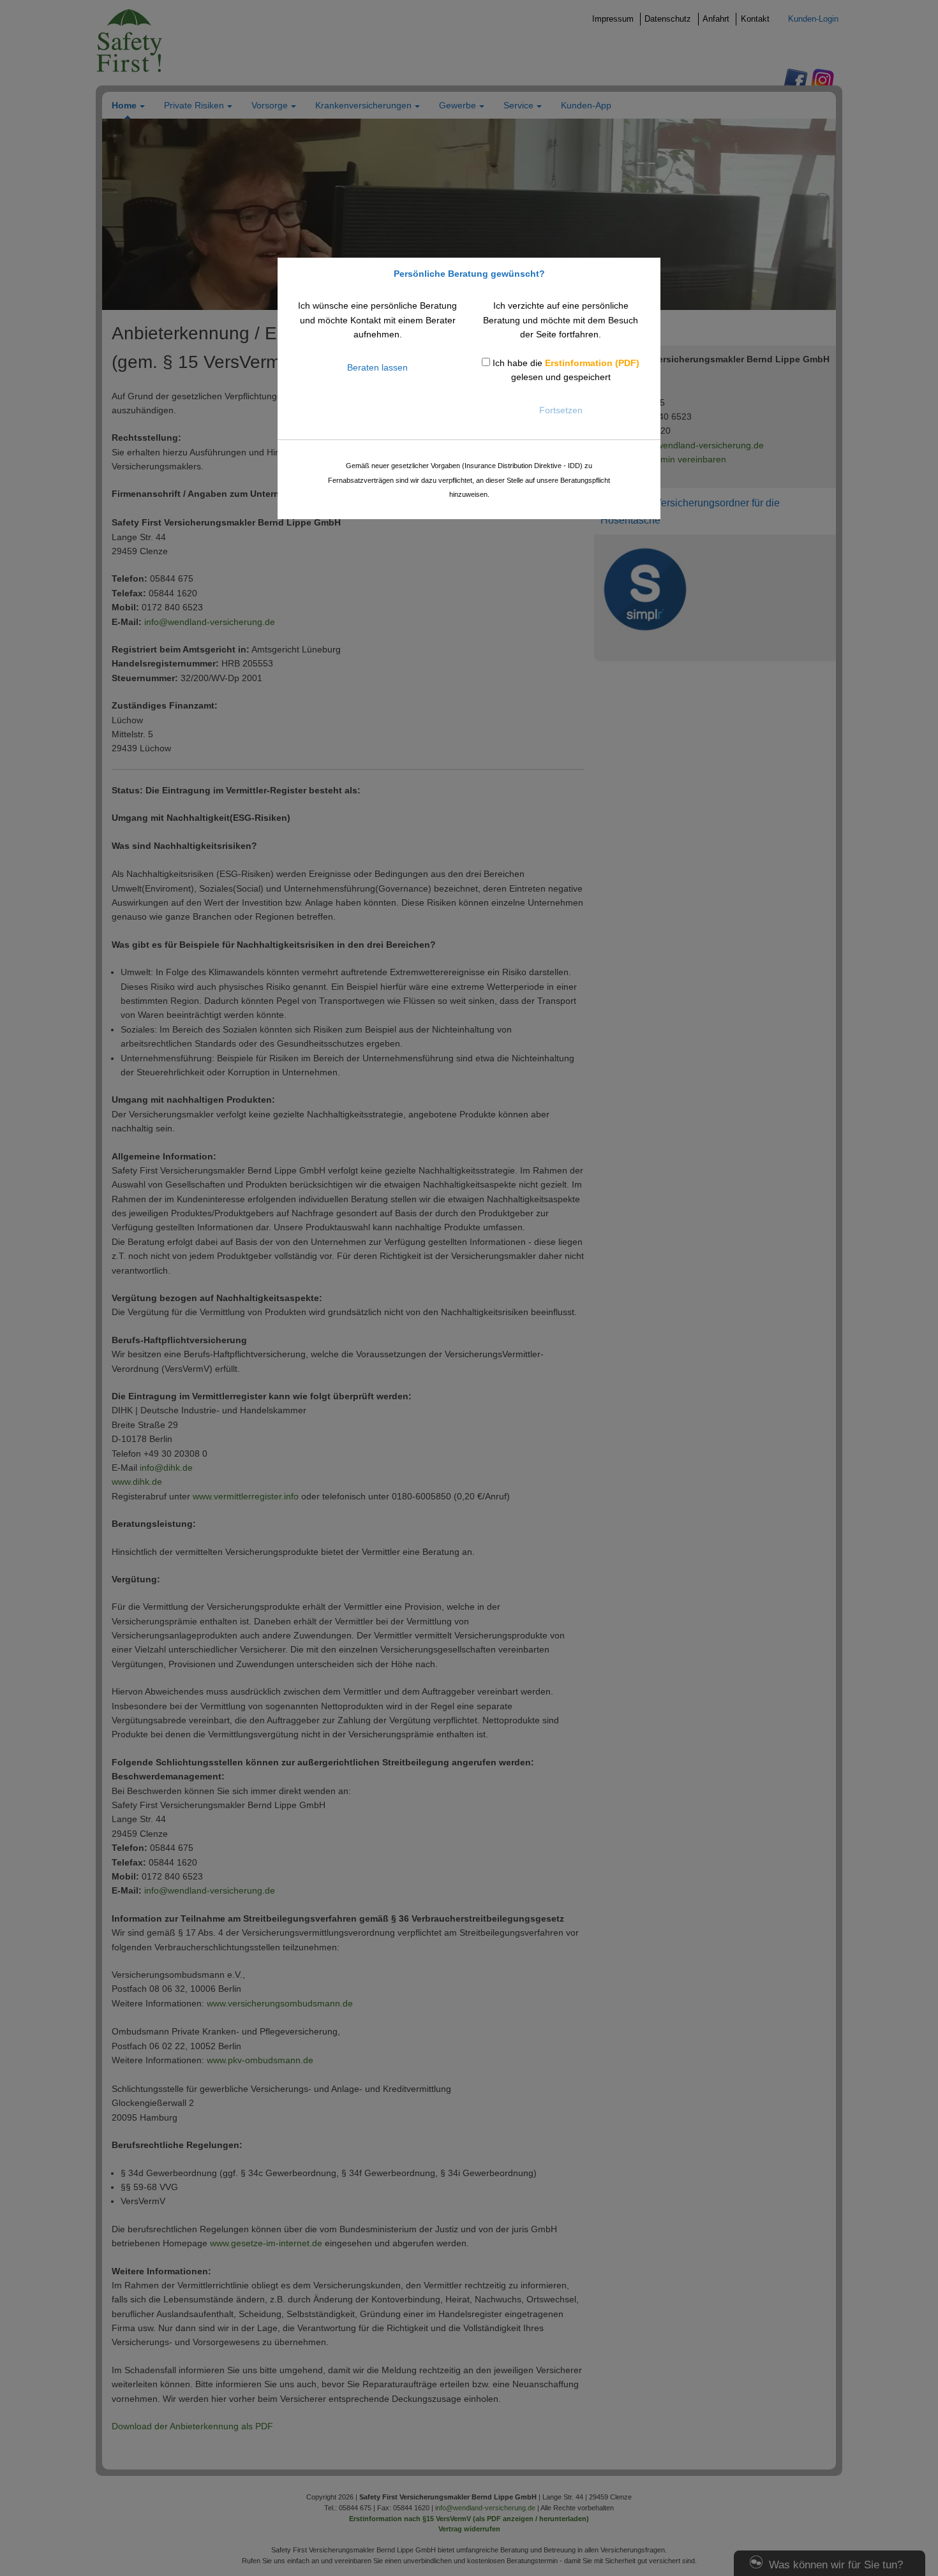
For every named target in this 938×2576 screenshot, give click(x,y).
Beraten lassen (377, 367)
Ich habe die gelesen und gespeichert (565, 370)
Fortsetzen (561, 410)
